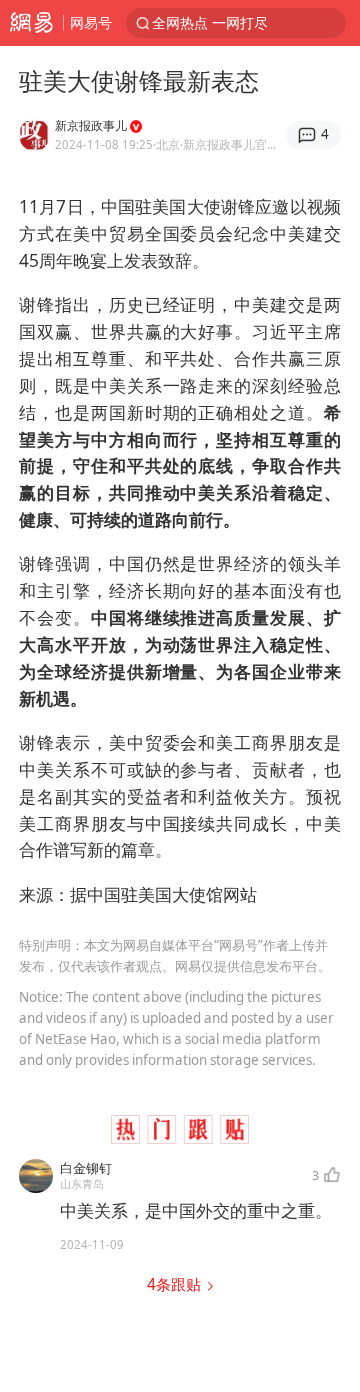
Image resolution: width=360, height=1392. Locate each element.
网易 (31, 23)
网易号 (91, 22)
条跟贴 (176, 1284)
